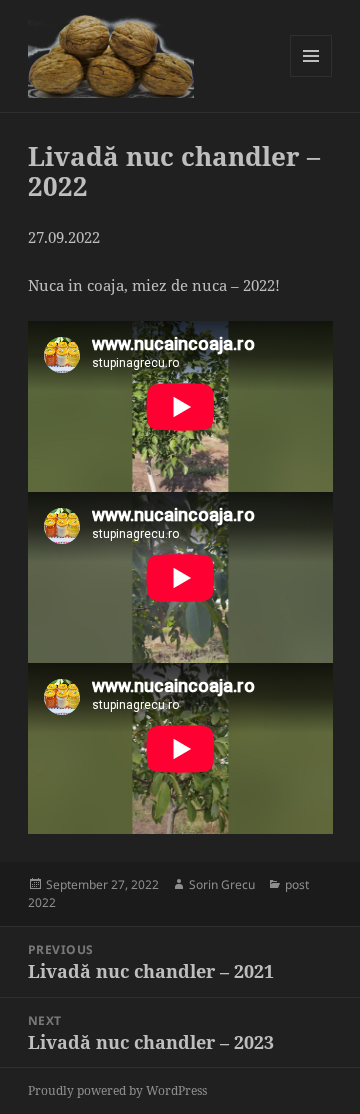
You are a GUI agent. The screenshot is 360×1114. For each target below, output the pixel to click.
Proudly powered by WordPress (117, 1090)
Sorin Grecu (222, 884)
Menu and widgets (311, 76)
